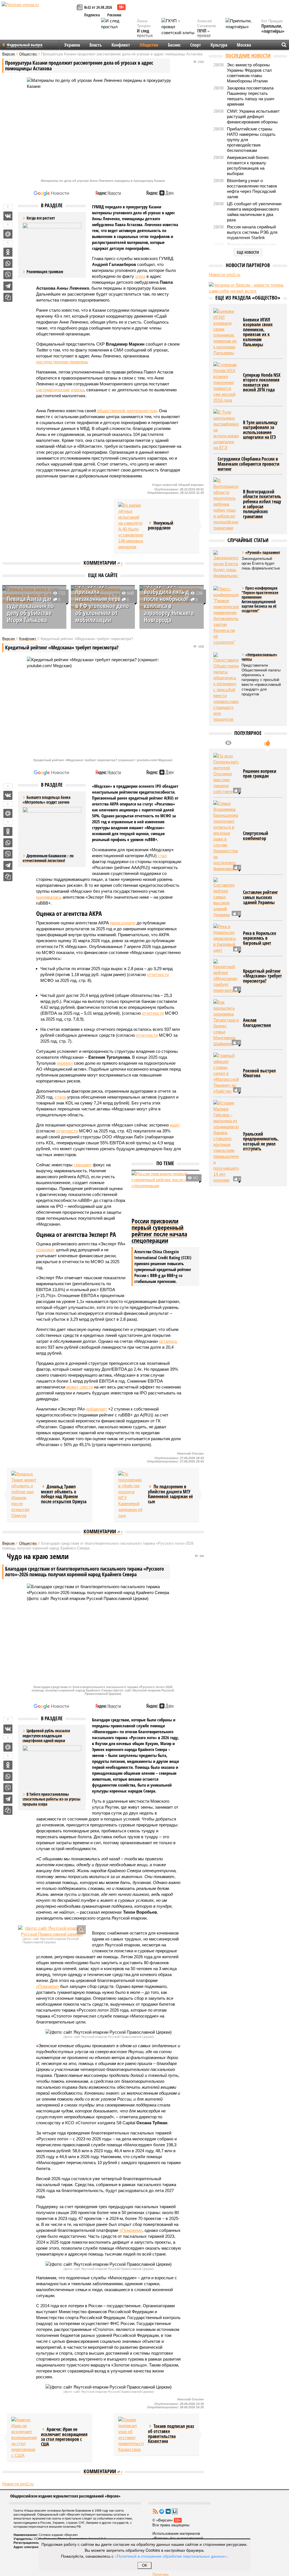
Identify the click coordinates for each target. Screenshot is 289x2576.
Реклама (114, 15)
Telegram (162, 2511)
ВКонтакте (168, 2511)
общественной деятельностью (127, 411)
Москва (244, 45)
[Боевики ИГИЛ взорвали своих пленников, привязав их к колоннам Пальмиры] (226, 332)
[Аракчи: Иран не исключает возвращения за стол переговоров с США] (24, 2438)
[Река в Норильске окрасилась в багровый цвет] (226, 938)
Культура (219, 45)
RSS (155, 2511)
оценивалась (49, 897)
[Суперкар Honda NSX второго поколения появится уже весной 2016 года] (226, 382)
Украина (72, 45)
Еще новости (248, 252)
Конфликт (121, 45)
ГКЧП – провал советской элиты (207, 38)
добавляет (97, 1409)
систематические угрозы (60, 390)
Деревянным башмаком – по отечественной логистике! (48, 858)
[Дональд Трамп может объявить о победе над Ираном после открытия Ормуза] (24, 1495)
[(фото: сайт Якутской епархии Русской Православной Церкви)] (52, 1931)
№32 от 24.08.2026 (98, 7)
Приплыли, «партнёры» (273, 29)
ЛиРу (175, 2511)
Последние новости (248, 56)
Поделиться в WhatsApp (8, 263)
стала (60, 1097)
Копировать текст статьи (8, 297)
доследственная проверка (62, 362)
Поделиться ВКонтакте (8, 216)
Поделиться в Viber (8, 275)
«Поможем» (48, 1986)
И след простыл (145, 33)
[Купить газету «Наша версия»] (80, 8)
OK (145, 2565)
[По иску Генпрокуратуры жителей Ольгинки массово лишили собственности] (226, 774)
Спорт (196, 45)
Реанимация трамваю (45, 271)
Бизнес (174, 45)
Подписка (92, 15)
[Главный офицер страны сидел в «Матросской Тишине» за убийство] (226, 1073)
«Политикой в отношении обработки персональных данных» (171, 2556)
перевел (65, 1063)
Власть (96, 45)
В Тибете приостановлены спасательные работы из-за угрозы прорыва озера (52, 1799)
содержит (45, 1250)
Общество (149, 45)
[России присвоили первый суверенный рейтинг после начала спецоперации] (165, 1193)
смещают (83, 1165)
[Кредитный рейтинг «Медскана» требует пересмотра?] (226, 976)
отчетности (158, 974)
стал (162, 856)
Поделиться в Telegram (8, 286)
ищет (175, 1125)
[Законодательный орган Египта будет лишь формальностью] (226, 564)
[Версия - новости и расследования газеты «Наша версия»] (38, 14)
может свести (80, 1387)
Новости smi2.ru (18, 2484)
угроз (140, 276)
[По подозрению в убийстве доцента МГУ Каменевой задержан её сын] (131, 1495)
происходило (123, 923)
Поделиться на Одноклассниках (8, 252)
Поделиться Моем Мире (8, 234)
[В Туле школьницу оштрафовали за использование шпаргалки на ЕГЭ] (226, 430)
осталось (168, 1341)
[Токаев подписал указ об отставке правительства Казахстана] (131, 2435)
